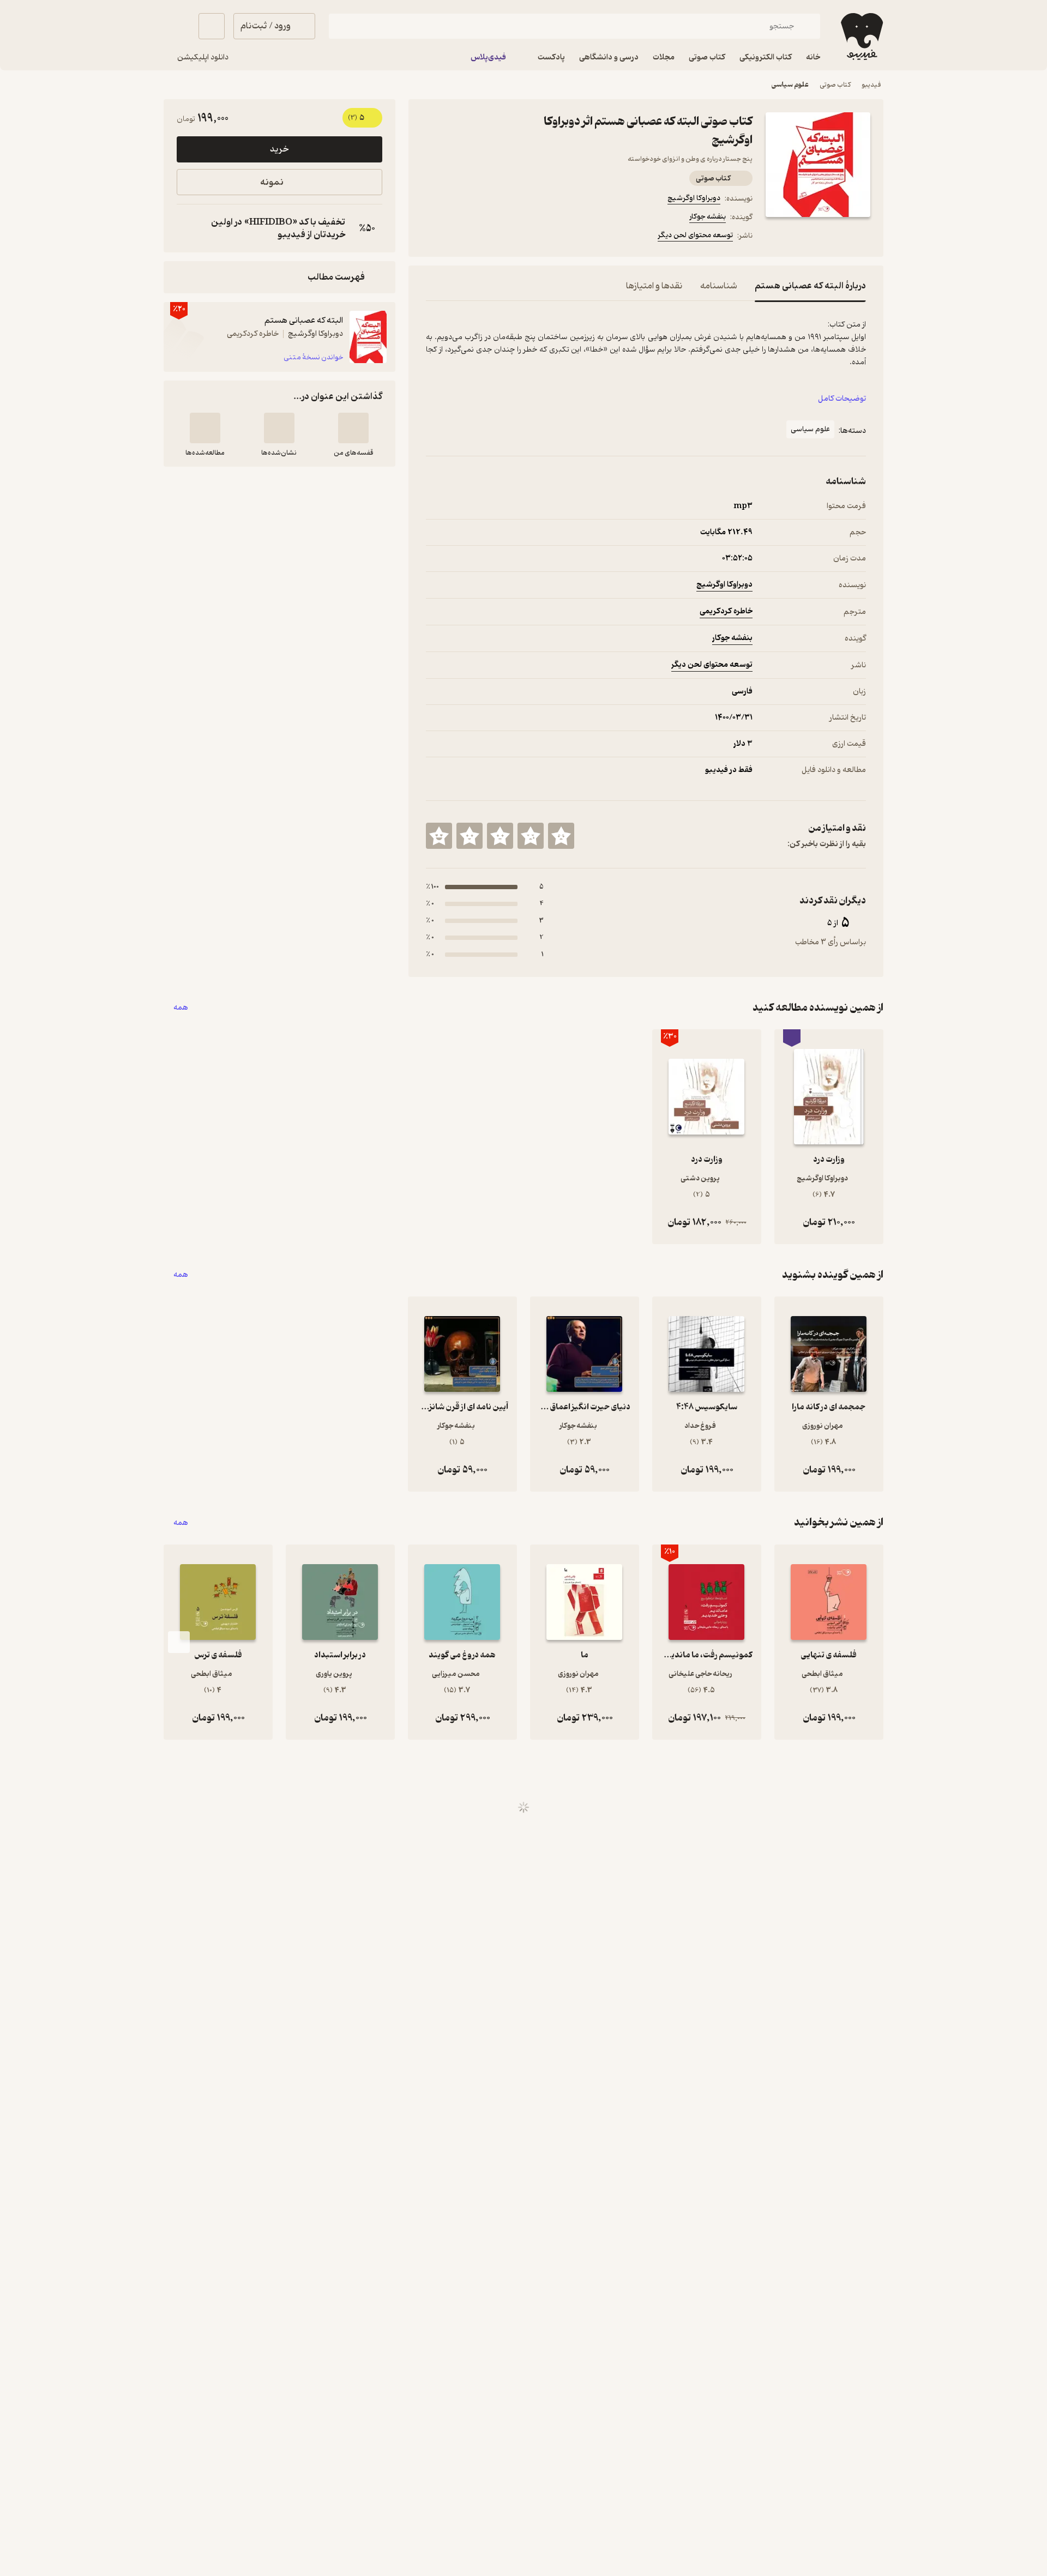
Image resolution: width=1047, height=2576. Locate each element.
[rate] (561, 836)
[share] (511, 237)
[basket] (212, 26)
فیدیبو (871, 85)
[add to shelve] (353, 428)
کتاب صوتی (835, 85)
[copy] (188, 228)
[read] (205, 428)
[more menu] (432, 237)
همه (181, 1008)
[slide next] (179, 1642)
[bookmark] (459, 237)
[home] (861, 37)
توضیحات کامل (842, 399)
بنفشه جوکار (708, 217)
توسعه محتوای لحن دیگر (695, 235)
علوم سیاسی (790, 85)
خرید (279, 149)
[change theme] (177, 26)
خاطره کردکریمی (726, 611)
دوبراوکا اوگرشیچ (694, 198)
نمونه (272, 182)
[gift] (485, 237)
